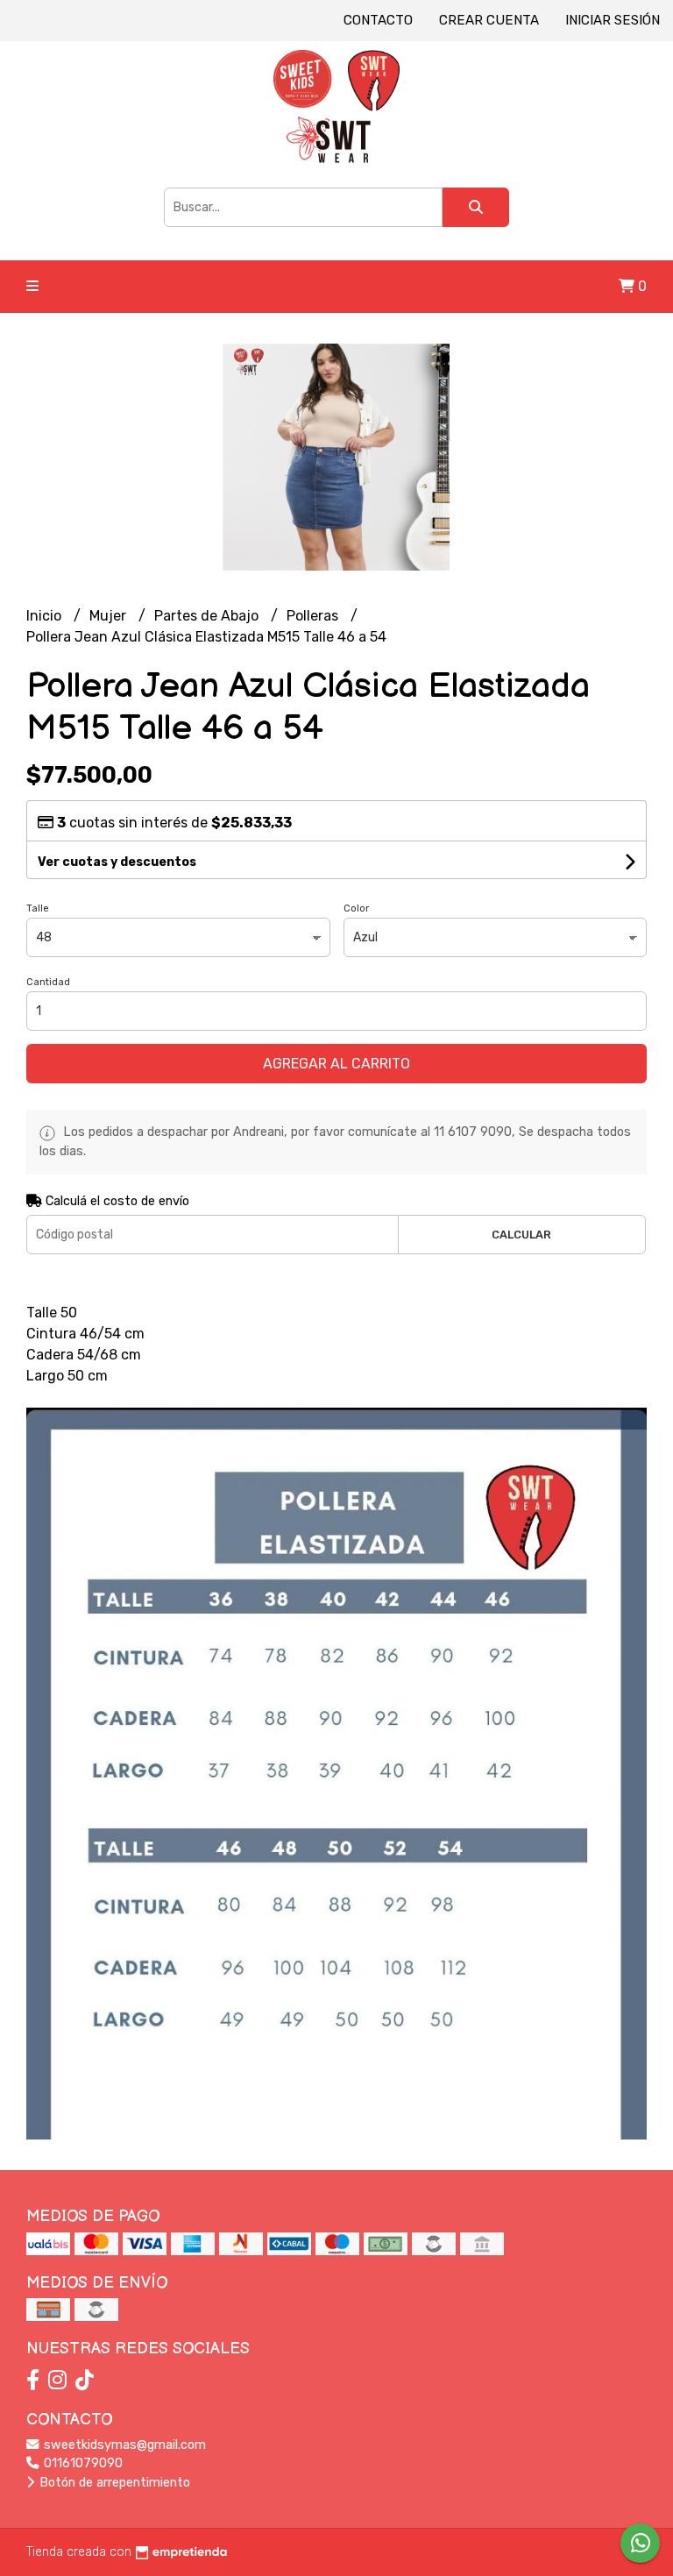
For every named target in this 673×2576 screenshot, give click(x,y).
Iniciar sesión (613, 20)
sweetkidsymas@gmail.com (123, 2445)
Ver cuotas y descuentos (117, 862)
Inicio (46, 616)
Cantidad (48, 982)
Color (356, 908)
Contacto (378, 20)
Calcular (521, 1235)
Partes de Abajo (208, 616)
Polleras (314, 616)
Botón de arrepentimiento (113, 2483)
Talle (38, 908)
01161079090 (81, 2463)
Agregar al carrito (336, 1064)
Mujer (110, 616)
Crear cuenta (489, 20)
